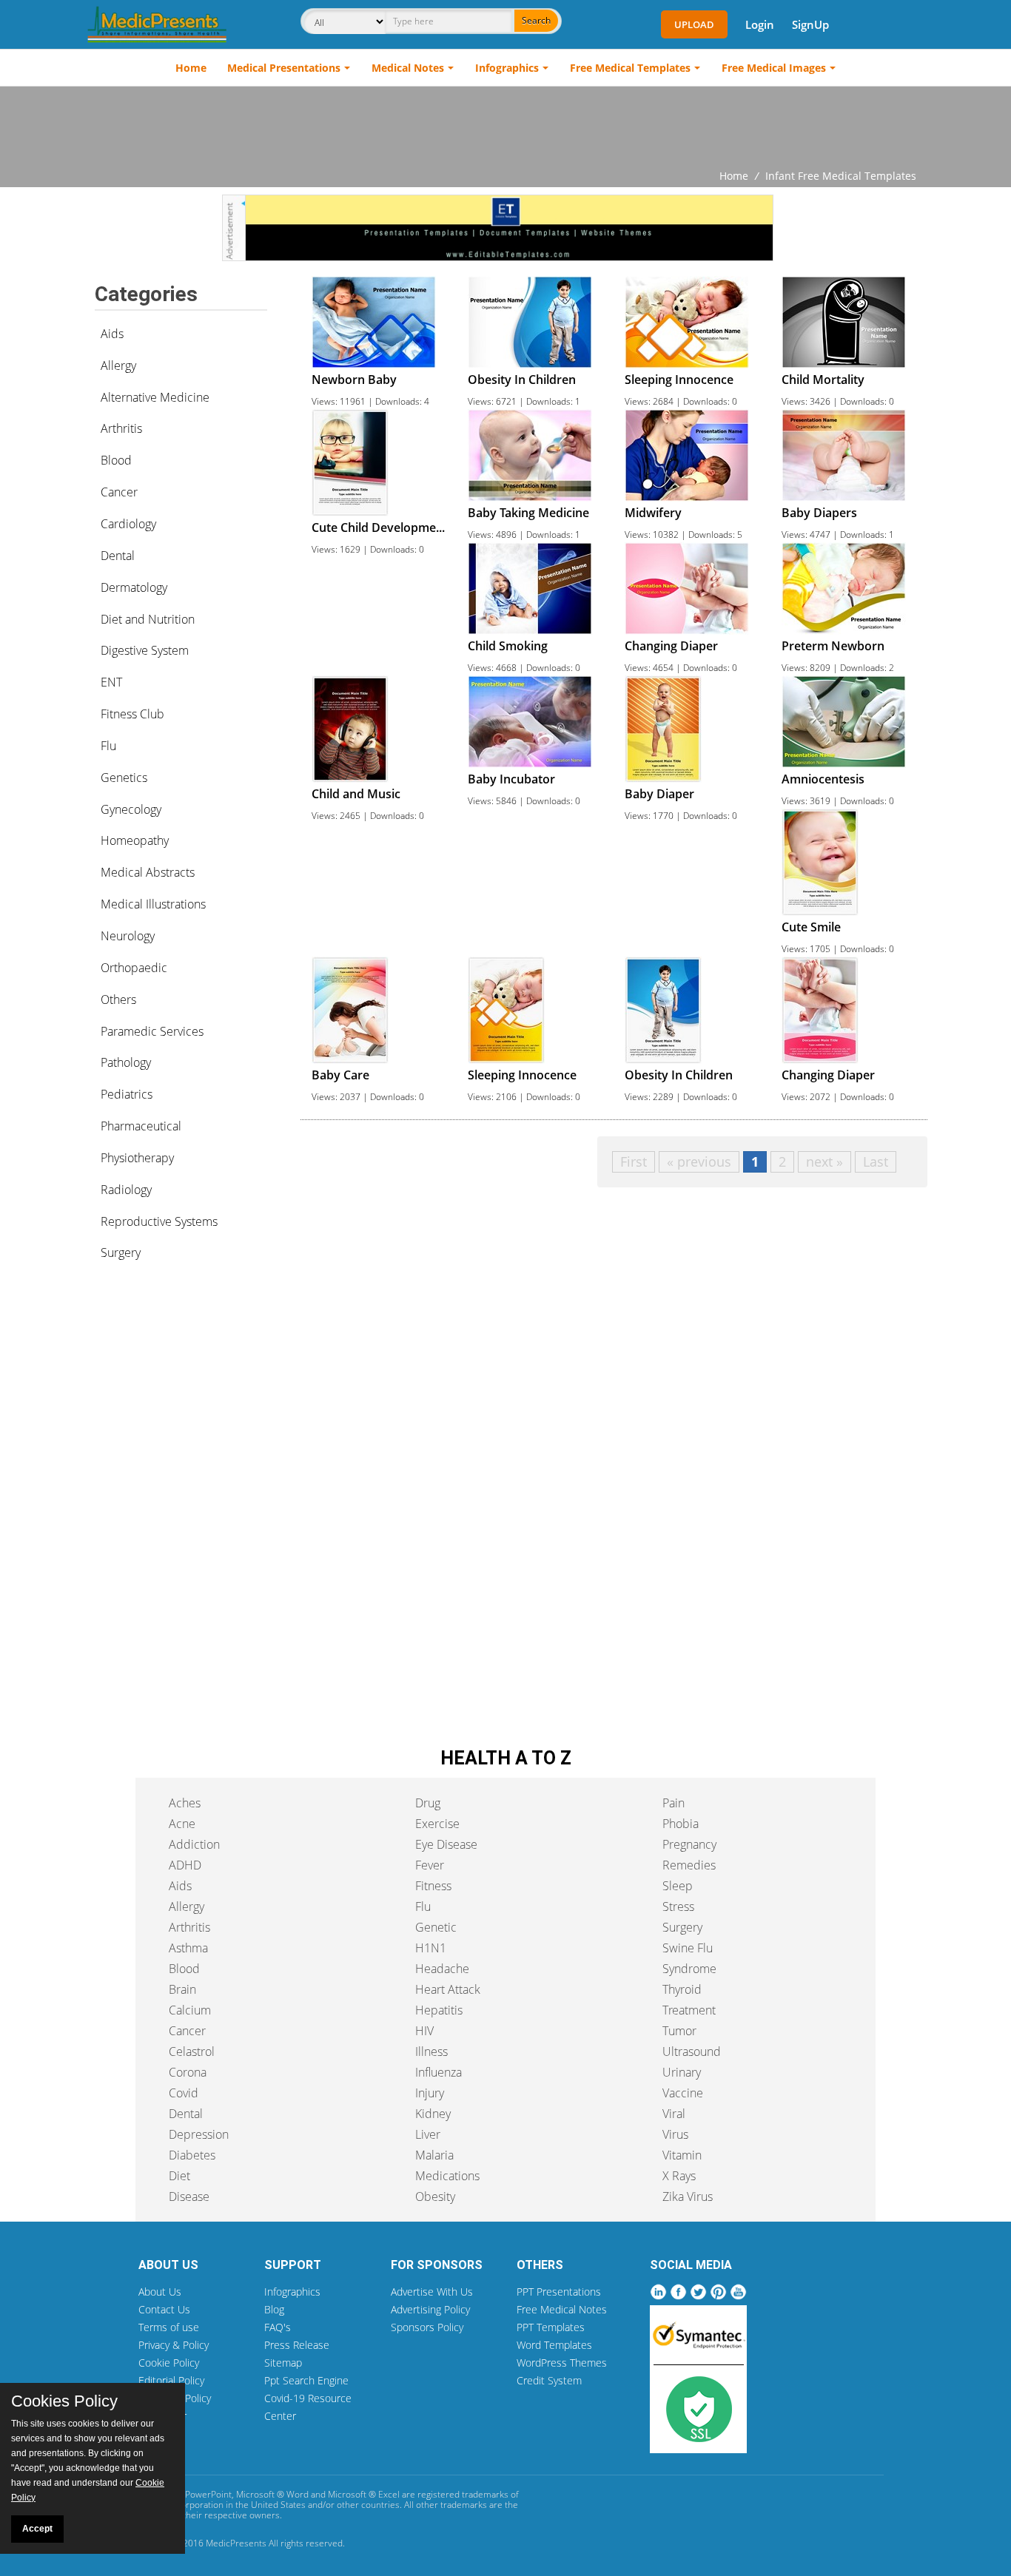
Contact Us (164, 2309)
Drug (428, 1803)
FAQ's (278, 2327)
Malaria (434, 2155)
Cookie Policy (169, 2363)
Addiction (194, 1844)
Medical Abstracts (148, 872)
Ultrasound (692, 2051)
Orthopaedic (134, 968)
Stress (678, 1906)
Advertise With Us (432, 2292)
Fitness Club (132, 714)
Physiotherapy (137, 1158)
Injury (430, 2093)
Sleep (678, 1886)
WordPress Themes (562, 2363)
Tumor (679, 2031)
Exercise (437, 1824)
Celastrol (192, 2051)
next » (824, 1161)
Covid (184, 2093)
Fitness (433, 1886)
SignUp (810, 24)
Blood (116, 460)
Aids (112, 334)
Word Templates (554, 2345)
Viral (674, 2114)
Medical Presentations (284, 68)
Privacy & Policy (174, 2345)
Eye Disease (446, 1844)
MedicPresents (236, 2543)
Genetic (436, 1927)
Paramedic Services (152, 1031)
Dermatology (134, 587)
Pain (674, 1803)
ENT (111, 682)
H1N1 (431, 1948)
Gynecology (131, 809)
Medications (447, 2176)
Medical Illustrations (153, 904)
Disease (189, 2196)
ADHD (185, 1865)
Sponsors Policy (427, 2327)
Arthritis (121, 428)
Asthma (188, 1948)
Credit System (549, 2380)
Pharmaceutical (141, 1126)
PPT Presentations (559, 2292)
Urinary (682, 2072)
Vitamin (682, 2155)
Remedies (689, 1865)
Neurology (128, 936)
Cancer (119, 492)
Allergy (118, 365)
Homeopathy (135, 840)
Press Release (297, 2345)
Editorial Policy (171, 2380)
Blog (274, 2309)
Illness (431, 2051)
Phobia (681, 1824)
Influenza (439, 2072)
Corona (188, 2072)
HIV (424, 2031)
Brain (182, 1989)
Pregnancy (689, 1844)
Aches (185, 1803)
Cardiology (128, 524)
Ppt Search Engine (306, 2380)
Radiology (126, 1190)
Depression (199, 2134)
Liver (428, 2134)
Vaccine (683, 2093)
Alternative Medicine (155, 397)
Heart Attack (448, 1989)
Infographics (507, 68)
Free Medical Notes (562, 2309)
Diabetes (192, 2155)
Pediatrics (127, 1094)
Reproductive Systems (159, 1221)
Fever (430, 1865)
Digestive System (145, 650)
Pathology (126, 1062)
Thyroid (682, 1989)
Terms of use (169, 2327)
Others (118, 999)
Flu (108, 746)
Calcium (190, 2010)
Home (191, 68)
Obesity (435, 2196)
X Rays (679, 2176)
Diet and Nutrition (148, 619)
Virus (675, 2134)
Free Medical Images (774, 68)
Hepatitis (439, 2010)
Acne (182, 1824)
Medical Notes (408, 68)
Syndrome (689, 1969)
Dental (118, 556)
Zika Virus (688, 2196)
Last (876, 1161)
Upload (694, 24)
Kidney (433, 2114)
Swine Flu (688, 1948)
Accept (37, 2529)
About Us (160, 2292)
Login (760, 24)
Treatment (689, 2010)
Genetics (124, 778)
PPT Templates (551, 2327)
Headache (442, 1969)
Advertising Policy (430, 2309)
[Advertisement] (505, 127)
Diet (179, 2176)
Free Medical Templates (630, 68)
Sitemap (283, 2363)
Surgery (121, 1252)
